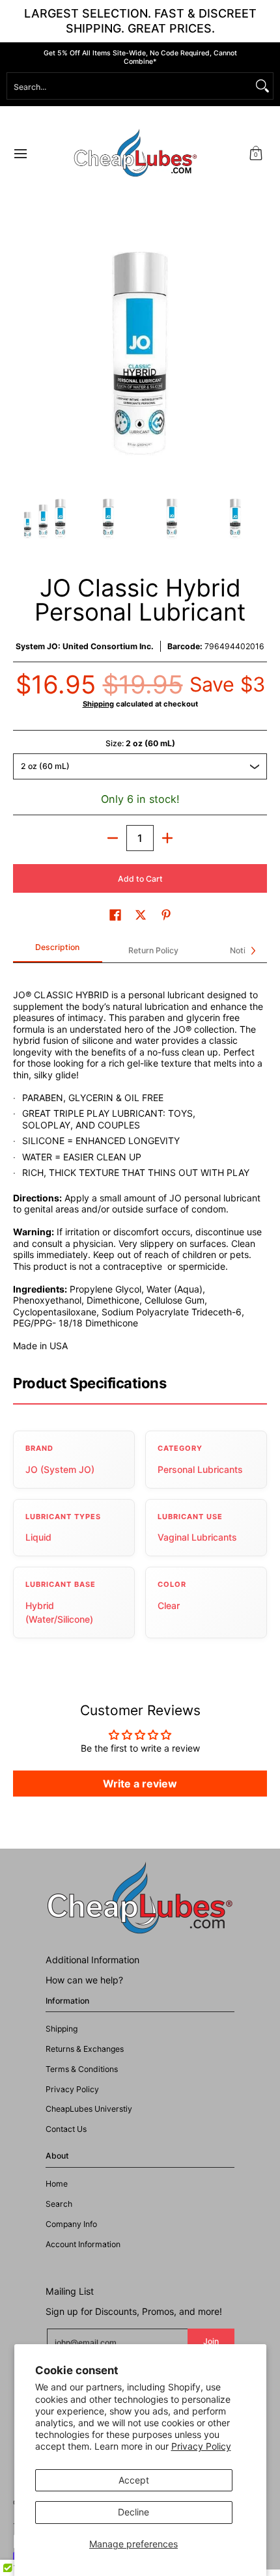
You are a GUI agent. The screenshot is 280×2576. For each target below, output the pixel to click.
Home (57, 2184)
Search (59, 2204)
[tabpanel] (140, 1163)
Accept (134, 2480)
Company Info (71, 2224)
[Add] (167, 838)
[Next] (258, 354)
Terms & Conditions (82, 2069)
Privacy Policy (201, 2446)
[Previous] (22, 354)
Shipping (98, 704)
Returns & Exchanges (85, 2049)
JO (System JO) (60, 1469)
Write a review (140, 1784)
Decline (133, 2512)
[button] (256, 153)
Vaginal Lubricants (197, 1537)
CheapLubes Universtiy (89, 2109)
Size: (140, 743)
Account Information (83, 2244)
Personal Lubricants (200, 1469)
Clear (169, 1605)
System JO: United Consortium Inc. (85, 646)
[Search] (262, 86)
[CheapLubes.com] (135, 153)
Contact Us (66, 2129)
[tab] (58, 951)
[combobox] (130, 86)
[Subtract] (113, 838)
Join (211, 2341)
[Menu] (20, 153)
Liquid (38, 1537)
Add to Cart (140, 879)
